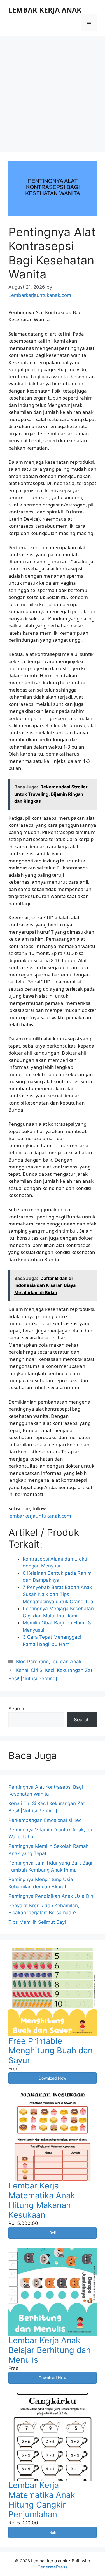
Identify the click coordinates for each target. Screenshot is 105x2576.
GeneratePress (53, 2567)
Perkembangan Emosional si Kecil (46, 1820)
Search (16, 1709)
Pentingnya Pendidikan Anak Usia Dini (51, 1896)
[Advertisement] (53, 91)
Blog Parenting (32, 1662)
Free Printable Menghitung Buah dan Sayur (51, 2051)
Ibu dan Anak (66, 1662)
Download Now (53, 2078)
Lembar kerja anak (45, 10)
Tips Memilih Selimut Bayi (37, 1922)
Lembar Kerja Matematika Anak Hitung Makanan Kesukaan (42, 2200)
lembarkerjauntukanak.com (40, 1516)
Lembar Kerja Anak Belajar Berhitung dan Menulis (50, 2350)
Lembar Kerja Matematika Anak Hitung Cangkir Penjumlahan (42, 2500)
